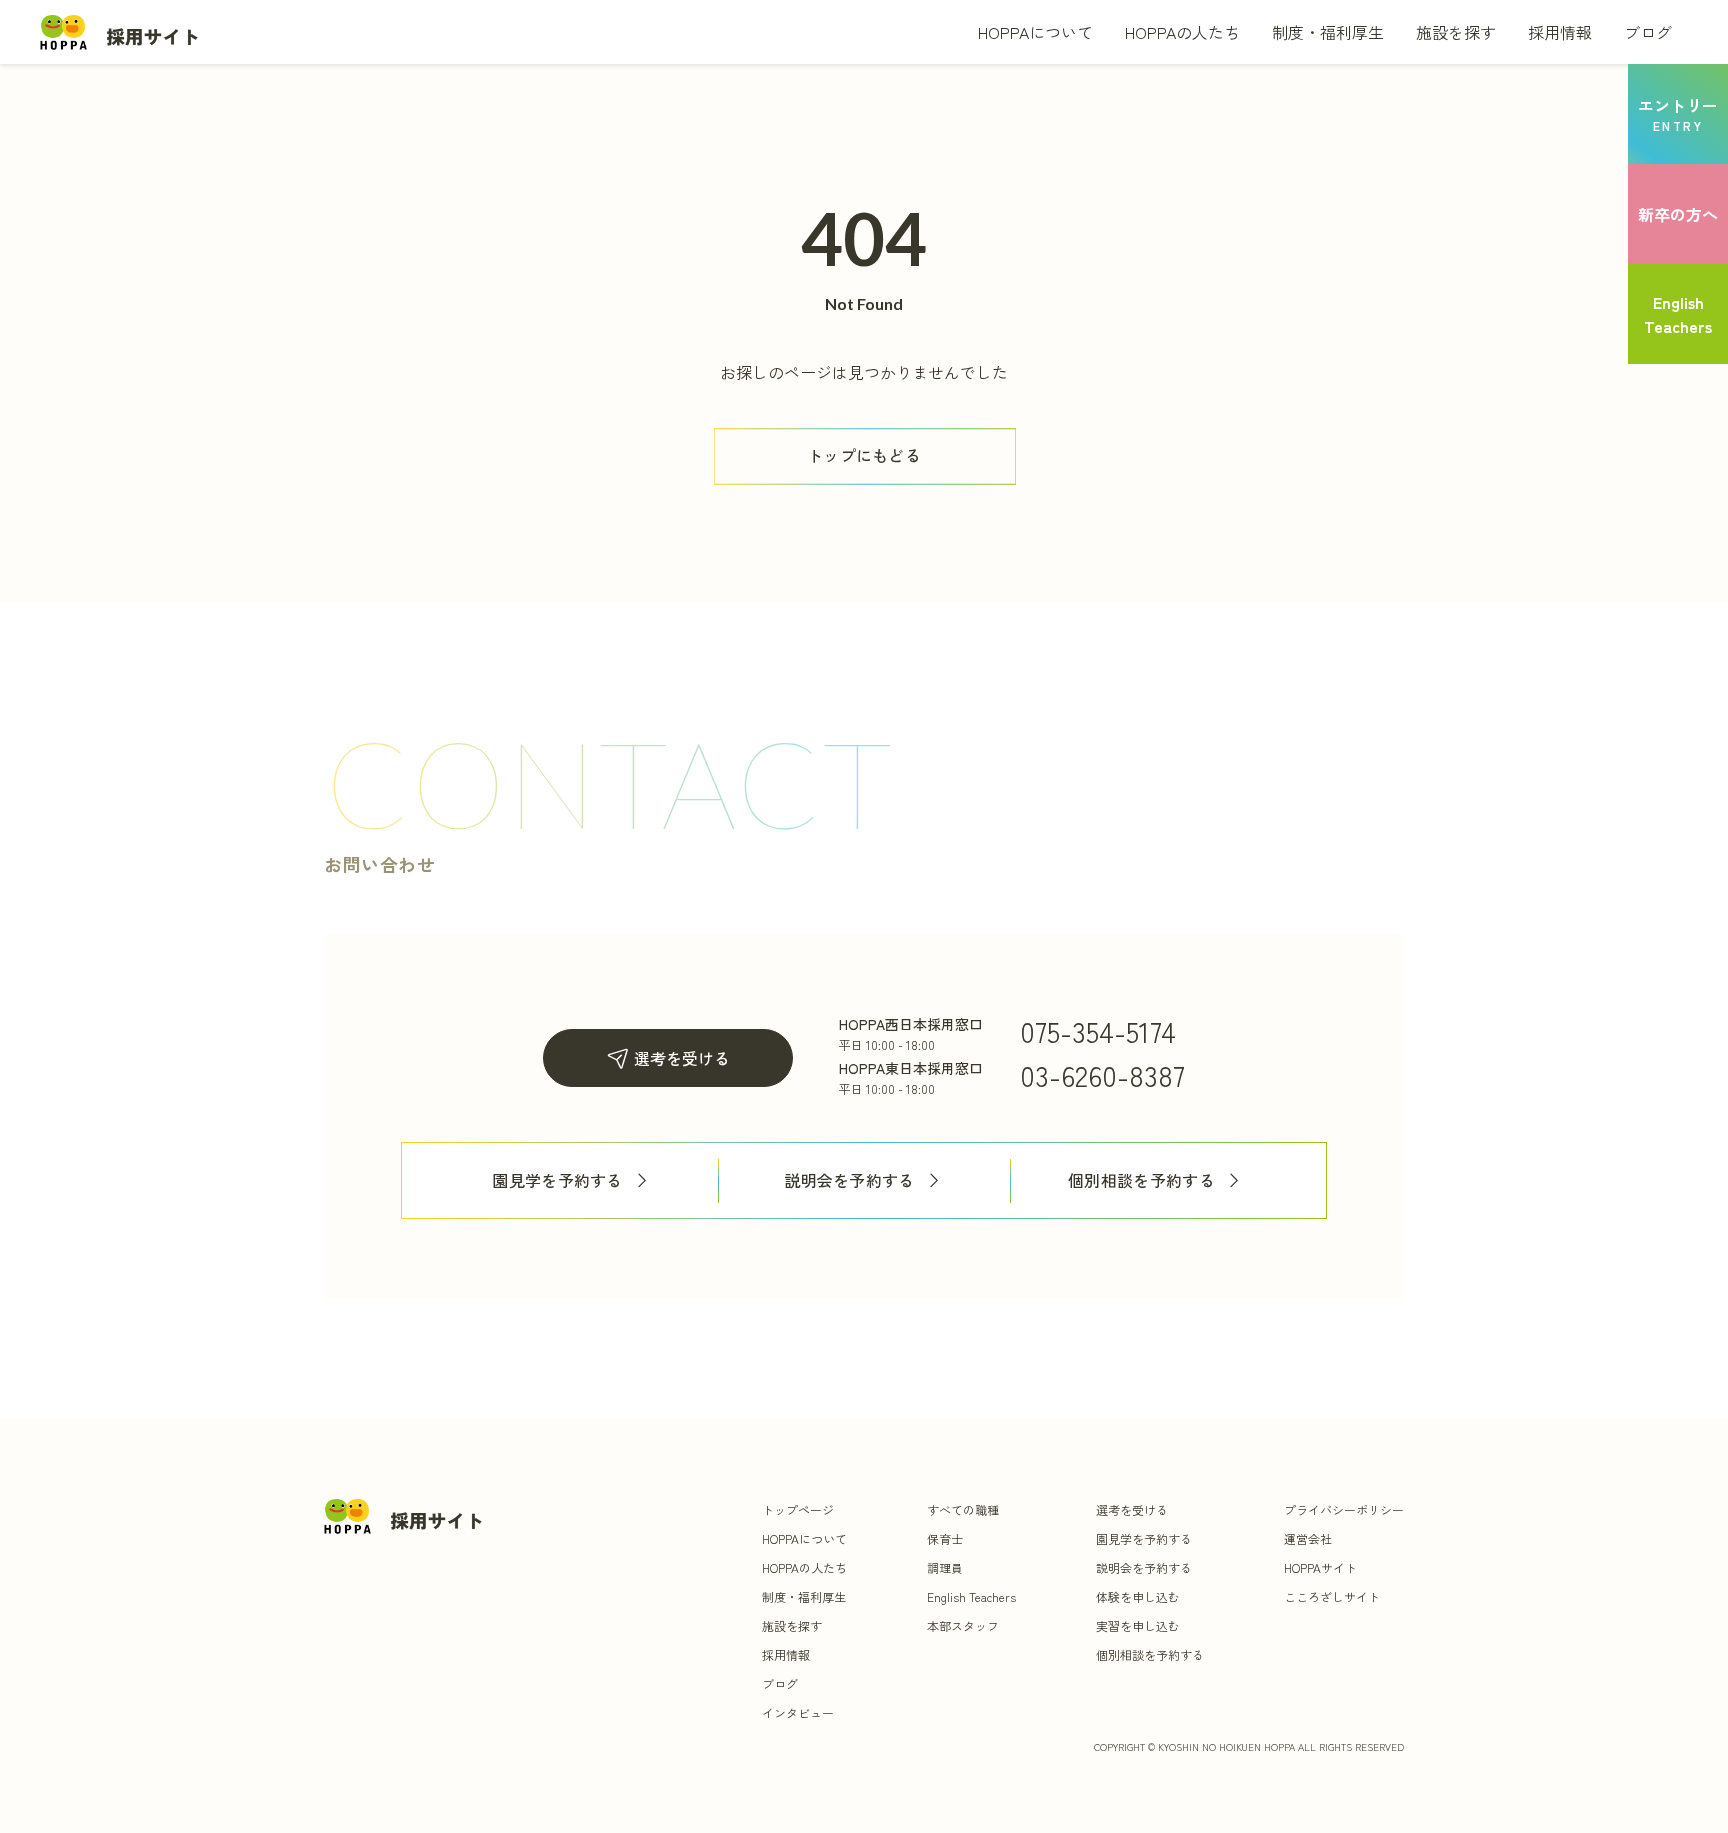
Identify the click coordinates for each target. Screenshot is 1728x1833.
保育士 (945, 1538)
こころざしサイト (1332, 1596)
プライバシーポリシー (1344, 1509)
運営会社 (1308, 1538)
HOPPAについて (1035, 32)
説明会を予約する (849, 1180)
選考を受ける (682, 1058)
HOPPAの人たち (1182, 32)
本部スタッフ (963, 1625)
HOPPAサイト (1320, 1567)
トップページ (798, 1509)
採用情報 (1560, 32)
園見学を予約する (557, 1180)
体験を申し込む (1138, 1596)
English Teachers (971, 1596)
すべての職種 (963, 1509)
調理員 (945, 1567)
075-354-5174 (1098, 1031)
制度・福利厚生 (1328, 32)
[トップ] (120, 31)
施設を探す (1456, 32)
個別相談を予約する (1141, 1180)
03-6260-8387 (1102, 1075)
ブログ (1648, 32)
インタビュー (798, 1712)
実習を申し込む (1138, 1625)
